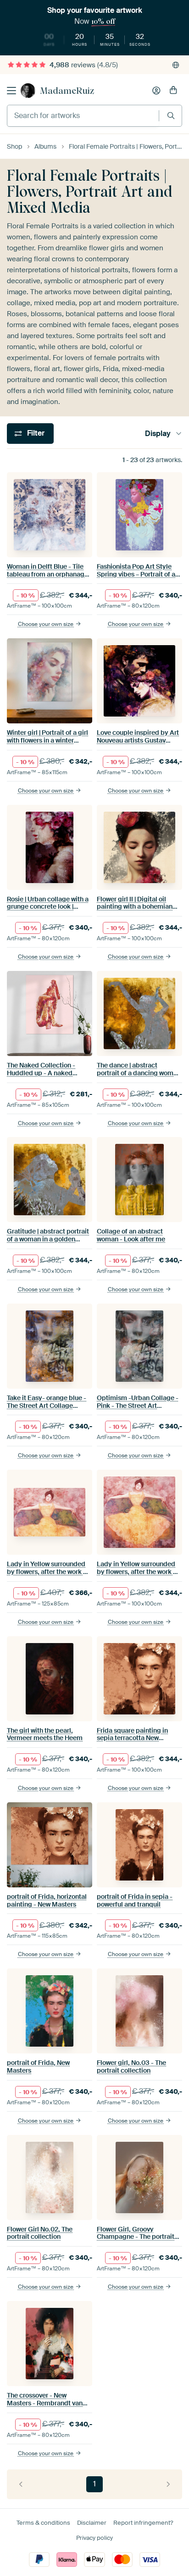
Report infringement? (143, 2523)
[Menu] (11, 91)
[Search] (171, 116)
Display (158, 434)
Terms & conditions (43, 2523)
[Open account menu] (156, 91)
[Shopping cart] (173, 91)
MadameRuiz (67, 91)
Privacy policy (94, 2538)
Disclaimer (92, 2523)
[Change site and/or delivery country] (176, 65)
